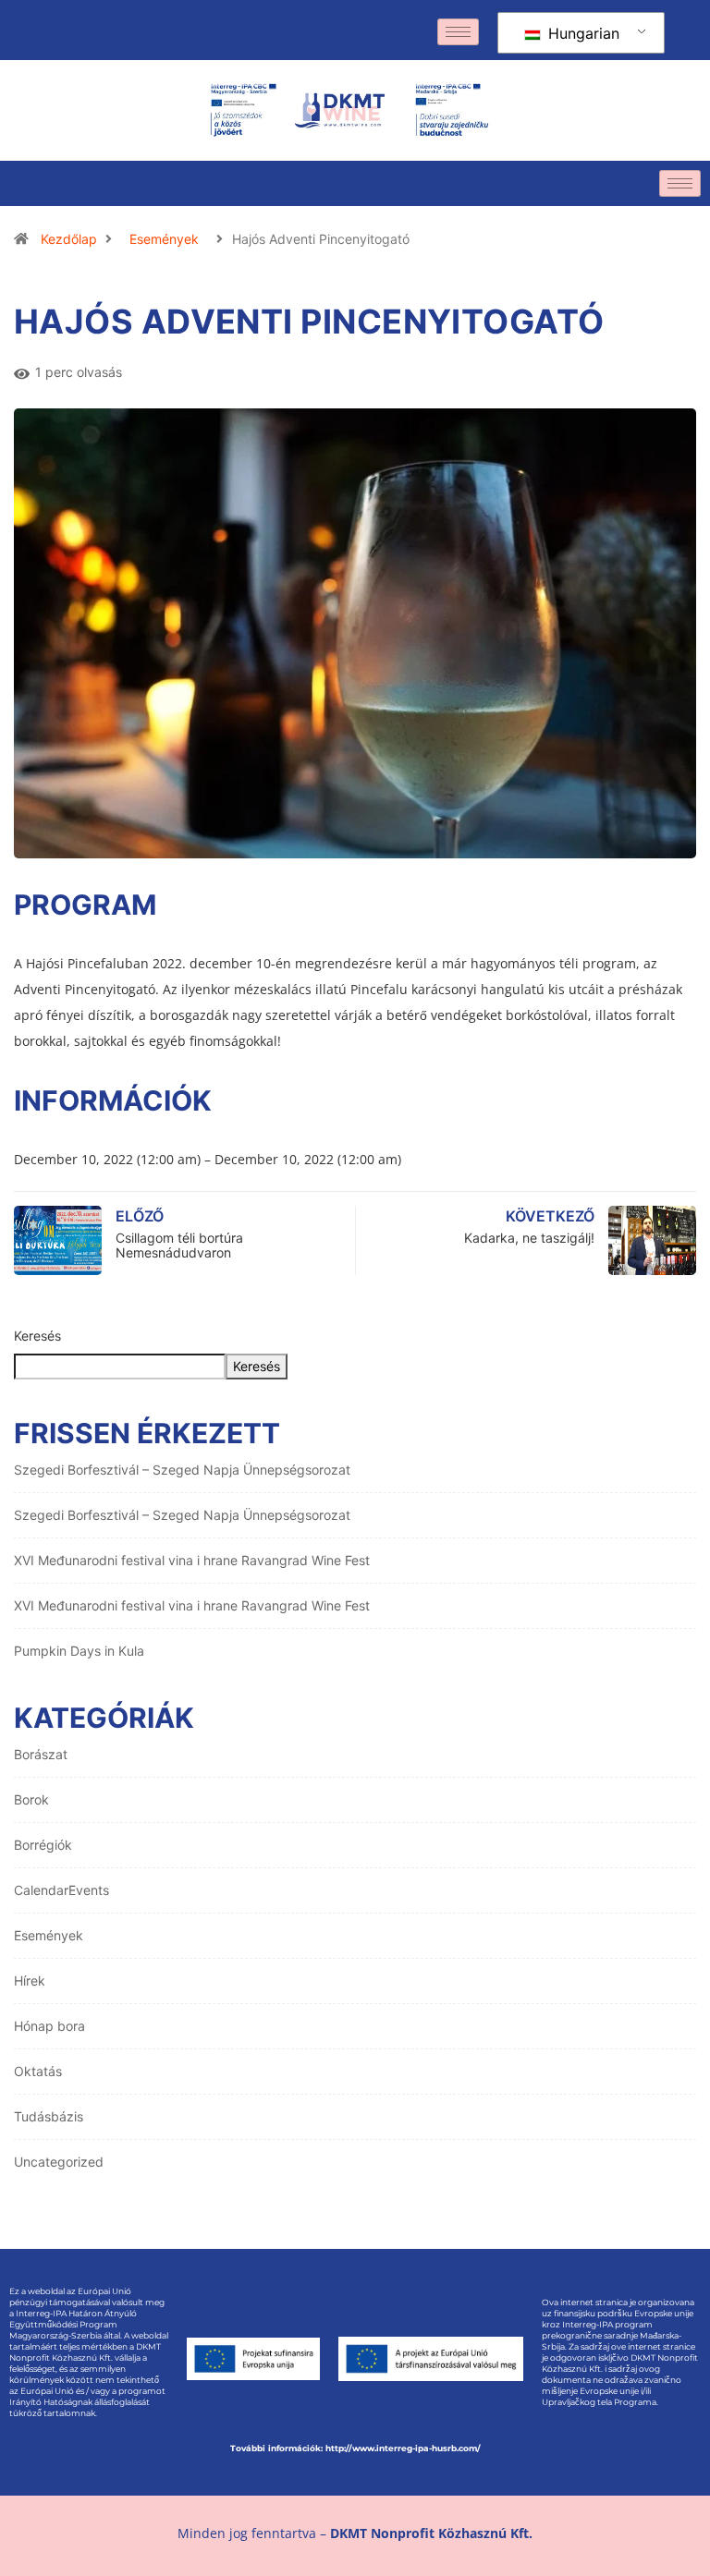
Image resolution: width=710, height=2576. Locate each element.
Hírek (30, 1981)
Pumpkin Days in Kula (79, 1651)
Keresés (37, 1336)
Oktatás (38, 2071)
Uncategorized (59, 2162)
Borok (31, 1799)
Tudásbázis (49, 2116)
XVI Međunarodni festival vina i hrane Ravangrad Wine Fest (192, 1560)
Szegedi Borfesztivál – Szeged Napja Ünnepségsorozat (182, 1470)
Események (164, 239)
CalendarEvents (61, 1890)
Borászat (41, 1754)
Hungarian (581, 33)
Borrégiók (43, 1845)
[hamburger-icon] (458, 32)
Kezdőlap (69, 239)
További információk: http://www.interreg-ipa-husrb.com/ (355, 2448)
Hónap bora (49, 2026)
